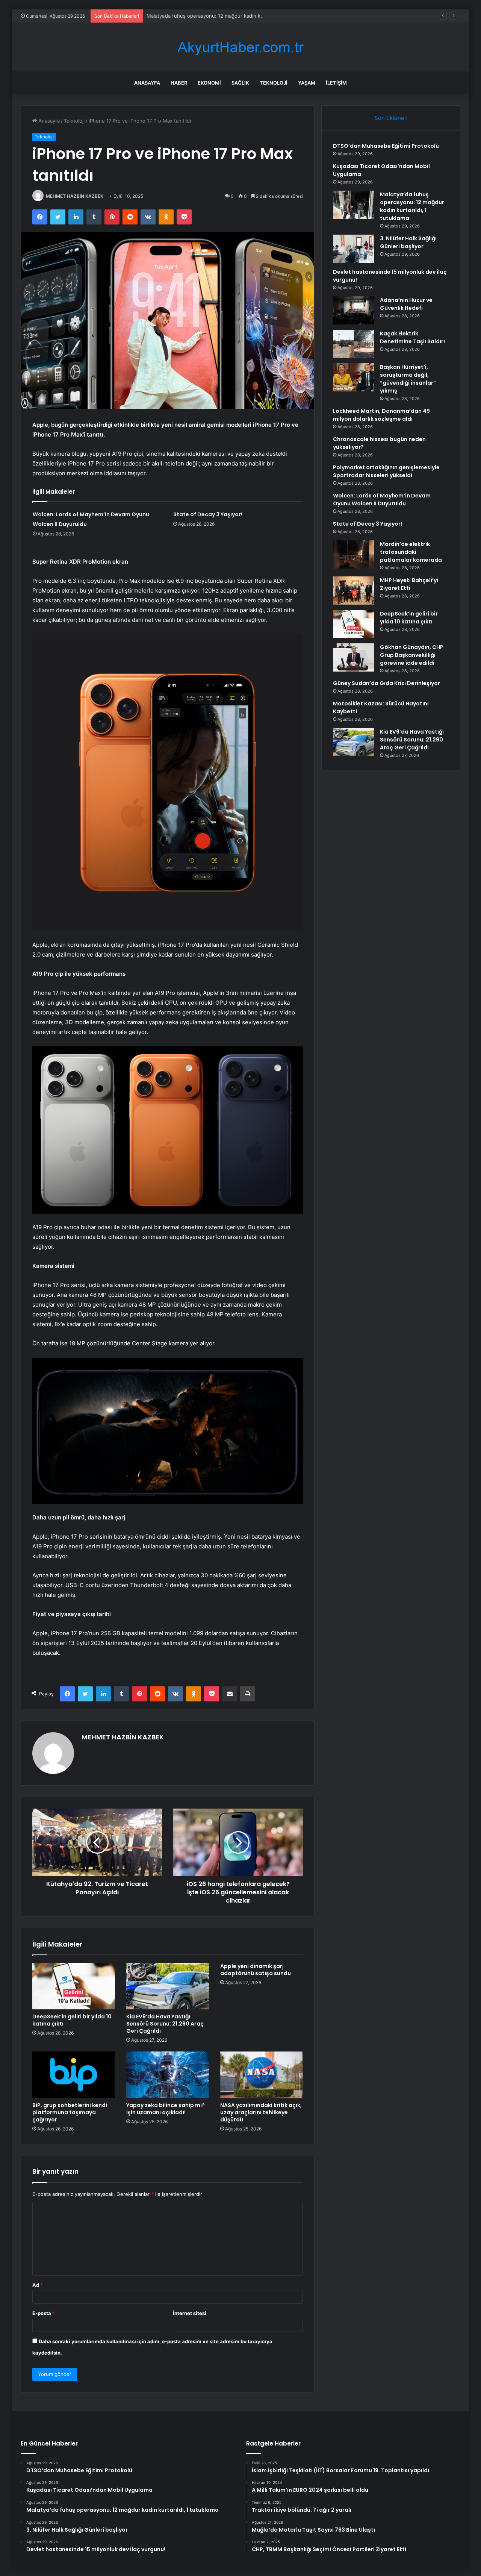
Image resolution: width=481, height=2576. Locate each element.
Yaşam (307, 83)
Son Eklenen (391, 118)
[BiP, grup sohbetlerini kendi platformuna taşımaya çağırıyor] (74, 2075)
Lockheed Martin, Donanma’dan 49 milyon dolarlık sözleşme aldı (381, 415)
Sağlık (240, 83)
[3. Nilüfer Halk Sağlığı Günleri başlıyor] (354, 249)
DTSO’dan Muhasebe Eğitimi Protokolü (386, 146)
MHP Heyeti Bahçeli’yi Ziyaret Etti (409, 584)
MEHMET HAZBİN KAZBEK (75, 196)
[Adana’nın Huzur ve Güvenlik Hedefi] (354, 310)
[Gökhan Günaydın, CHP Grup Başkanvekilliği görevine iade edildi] (354, 657)
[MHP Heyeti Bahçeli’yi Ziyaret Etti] (354, 591)
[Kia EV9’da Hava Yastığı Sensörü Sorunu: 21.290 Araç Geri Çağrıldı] (168, 1986)
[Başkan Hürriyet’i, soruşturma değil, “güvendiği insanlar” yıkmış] (354, 377)
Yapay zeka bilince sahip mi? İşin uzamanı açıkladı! (166, 2109)
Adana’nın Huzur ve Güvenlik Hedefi (406, 304)
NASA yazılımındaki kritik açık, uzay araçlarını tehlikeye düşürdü (261, 2112)
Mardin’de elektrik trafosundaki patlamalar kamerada (411, 552)
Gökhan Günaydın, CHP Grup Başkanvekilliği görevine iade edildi (412, 655)
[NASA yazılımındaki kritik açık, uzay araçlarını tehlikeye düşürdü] (262, 2075)
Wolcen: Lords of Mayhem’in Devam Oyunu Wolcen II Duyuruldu (382, 500)
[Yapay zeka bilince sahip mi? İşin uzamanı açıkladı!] (168, 2075)
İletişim (336, 83)
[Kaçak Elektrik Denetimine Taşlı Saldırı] (354, 344)
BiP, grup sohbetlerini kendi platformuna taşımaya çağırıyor (70, 2112)
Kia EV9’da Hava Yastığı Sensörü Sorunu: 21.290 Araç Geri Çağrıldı (165, 2024)
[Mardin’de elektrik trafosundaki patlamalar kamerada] (354, 554)
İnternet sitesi (190, 2313)
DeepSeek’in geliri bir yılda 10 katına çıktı (72, 2020)
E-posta (44, 2313)
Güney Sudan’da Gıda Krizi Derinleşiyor (386, 683)
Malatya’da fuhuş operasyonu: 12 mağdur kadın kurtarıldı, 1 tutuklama (227, 16)
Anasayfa (147, 83)
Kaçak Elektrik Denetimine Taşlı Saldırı (412, 337)
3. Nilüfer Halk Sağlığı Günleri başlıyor (408, 242)
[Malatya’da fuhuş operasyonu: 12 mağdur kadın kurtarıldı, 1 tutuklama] (354, 205)
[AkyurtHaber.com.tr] (240, 47)
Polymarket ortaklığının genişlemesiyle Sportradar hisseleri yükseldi (386, 471)
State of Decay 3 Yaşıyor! (208, 514)
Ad (38, 2285)
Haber (179, 83)
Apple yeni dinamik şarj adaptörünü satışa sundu (256, 1970)
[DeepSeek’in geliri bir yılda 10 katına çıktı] (74, 1986)
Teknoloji (274, 83)
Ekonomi (209, 83)
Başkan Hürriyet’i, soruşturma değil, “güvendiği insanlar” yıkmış (408, 379)
